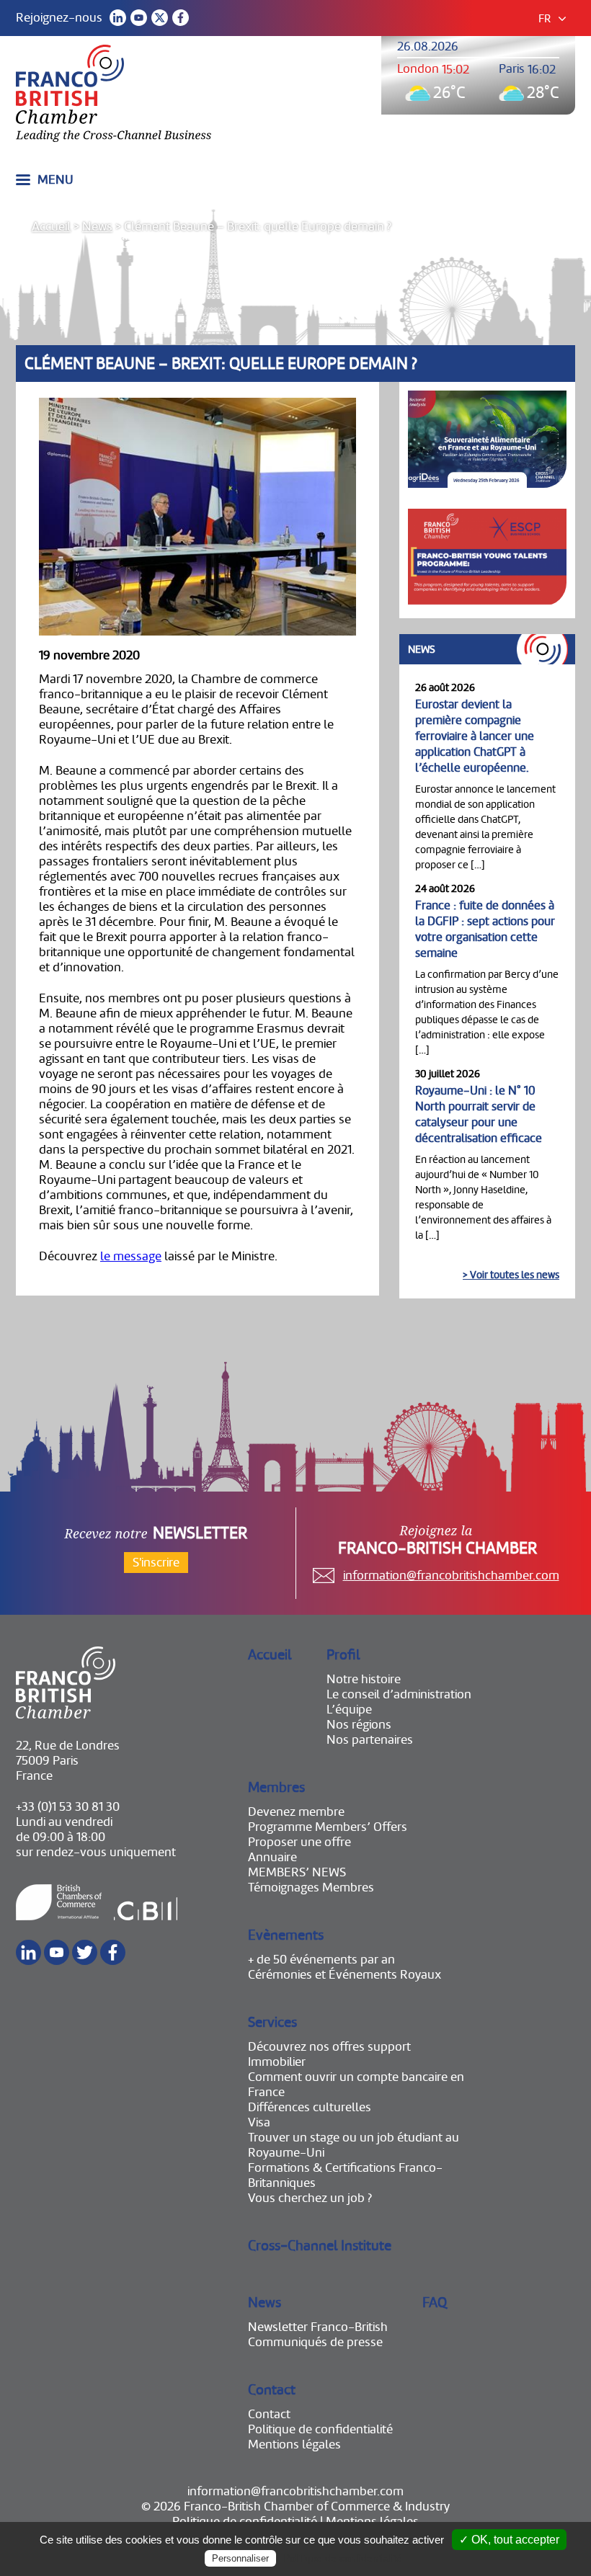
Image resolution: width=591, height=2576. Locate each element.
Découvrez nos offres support (329, 2047)
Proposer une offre (299, 1842)
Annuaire (272, 1857)
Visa (259, 2122)
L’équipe (349, 1710)
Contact (272, 2390)
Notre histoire (364, 1679)
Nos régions (359, 1725)
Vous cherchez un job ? (310, 2198)
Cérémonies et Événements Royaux (345, 1975)
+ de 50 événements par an (321, 1960)
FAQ (435, 2303)
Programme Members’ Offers (328, 1827)
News (97, 227)
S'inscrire (156, 1563)
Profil (343, 1655)
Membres (276, 1787)
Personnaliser (240, 2558)
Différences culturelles (310, 2107)
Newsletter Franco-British (318, 2327)
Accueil (51, 227)
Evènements (286, 1935)
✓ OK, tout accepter (509, 2540)
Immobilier (277, 2062)
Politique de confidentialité (320, 2429)
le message (131, 1256)
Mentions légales (294, 2444)
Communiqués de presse (315, 2342)
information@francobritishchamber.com (451, 1576)
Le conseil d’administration (399, 1694)
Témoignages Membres (311, 1888)
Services (272, 2022)
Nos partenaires (370, 1740)
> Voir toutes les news (511, 1275)
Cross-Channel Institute (320, 2246)
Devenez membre (296, 1812)
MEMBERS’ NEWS (297, 1872)
